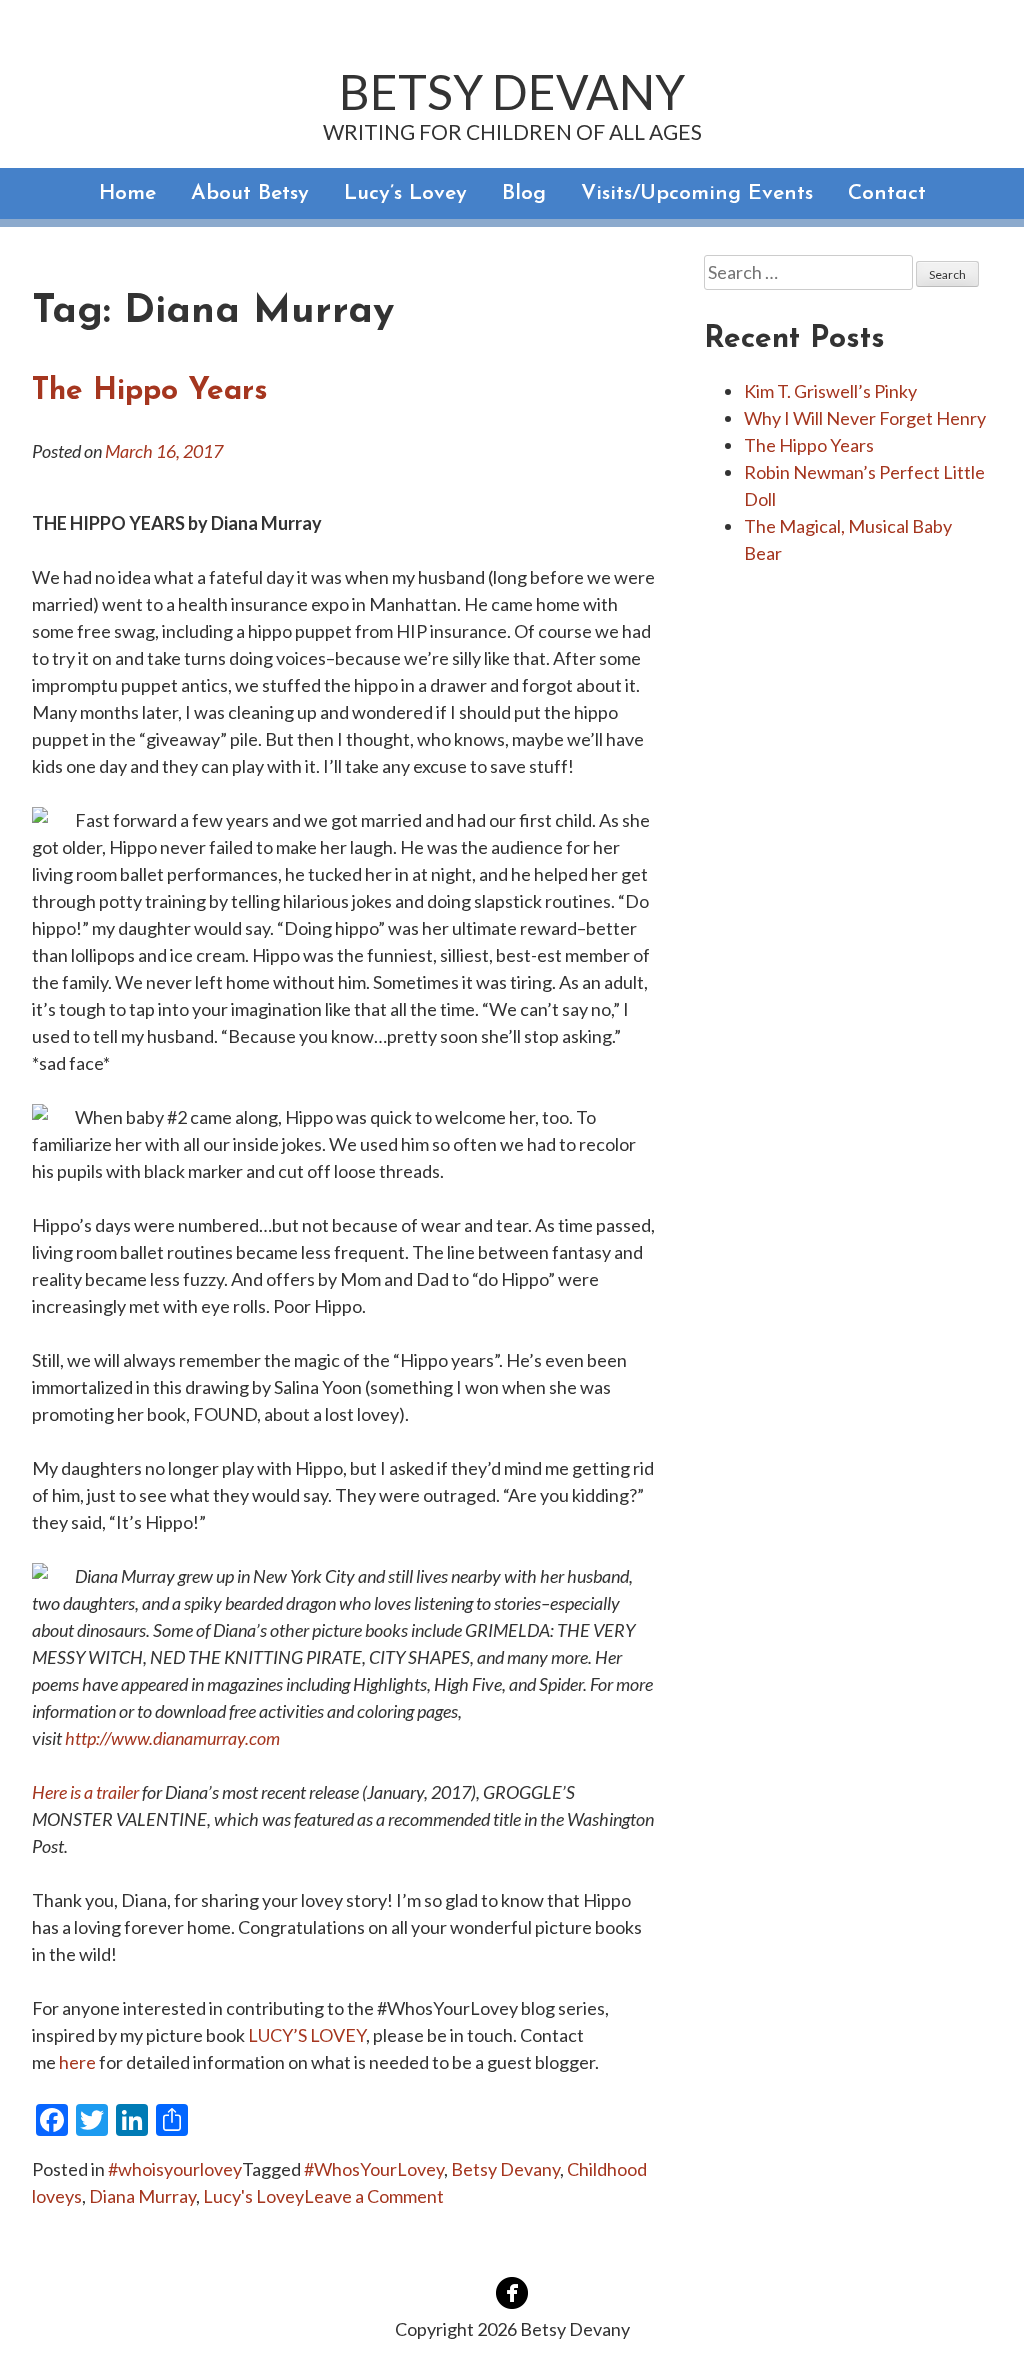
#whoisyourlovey (175, 2169)
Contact (887, 193)
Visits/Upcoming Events (697, 193)
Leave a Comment (374, 2196)
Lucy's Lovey (253, 2196)
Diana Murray (142, 2196)
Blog (524, 193)
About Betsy (250, 193)
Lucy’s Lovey (405, 193)
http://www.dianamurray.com (172, 1738)
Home (127, 193)
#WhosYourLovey (374, 2169)
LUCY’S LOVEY (307, 2035)
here (77, 2062)
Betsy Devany (512, 91)
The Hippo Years (150, 391)
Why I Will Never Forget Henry (865, 418)
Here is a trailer (85, 1792)
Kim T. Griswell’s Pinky (830, 391)
